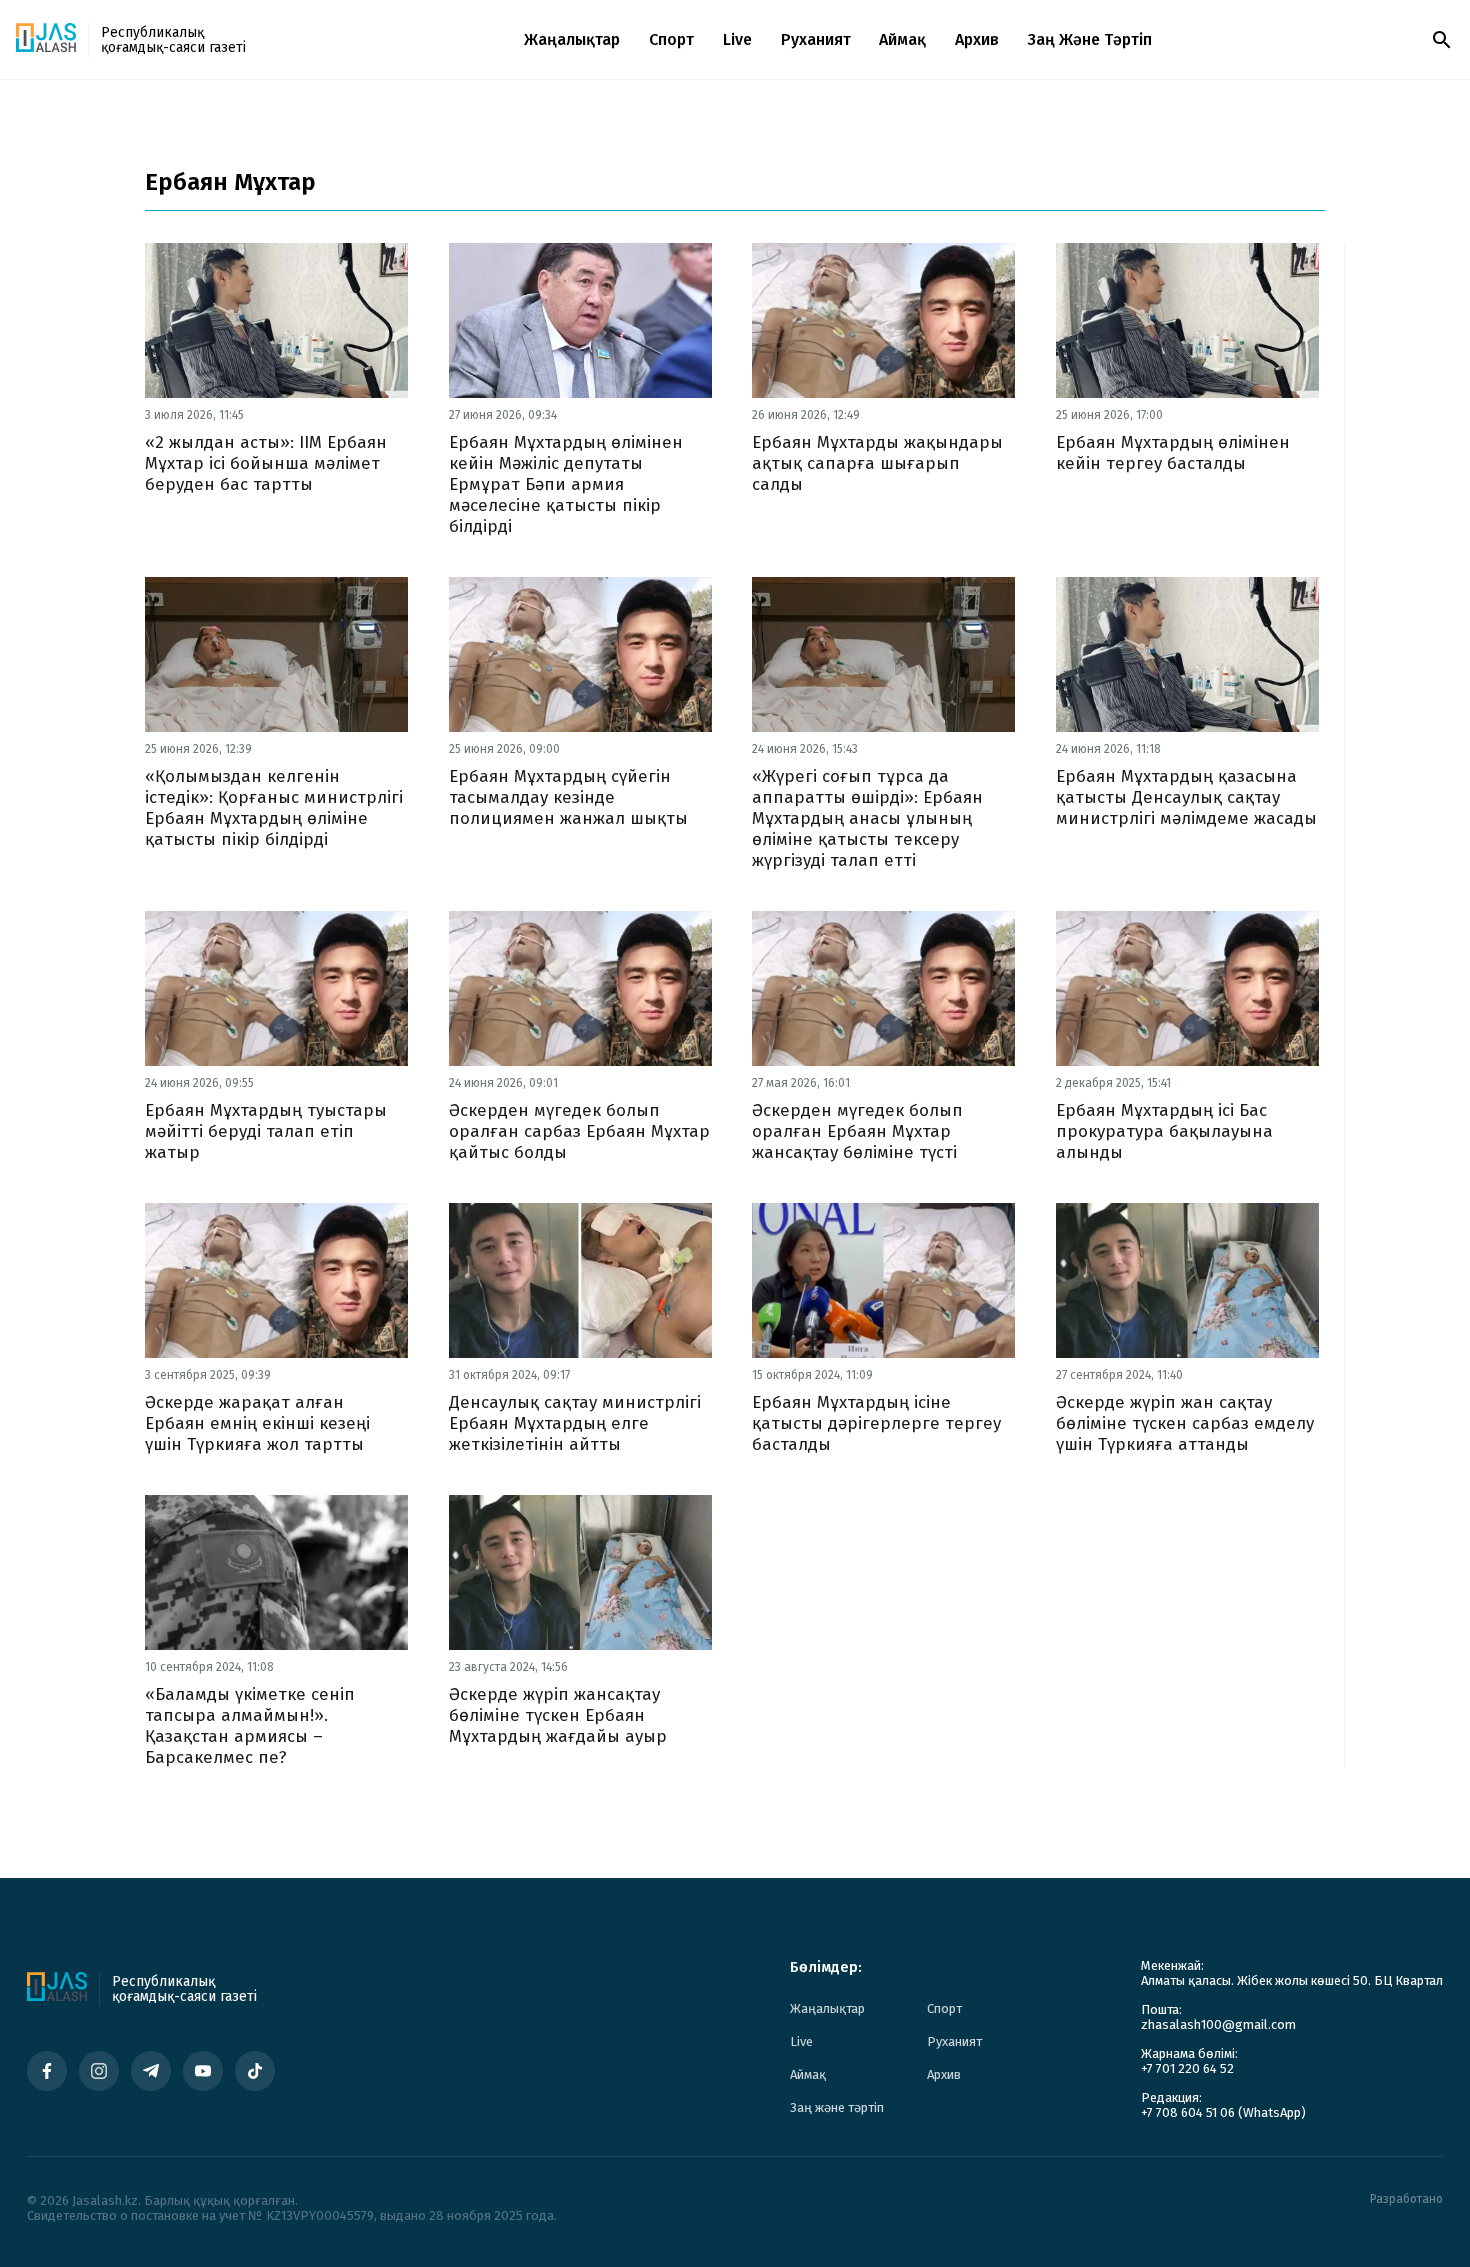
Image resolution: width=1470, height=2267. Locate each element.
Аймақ (902, 39)
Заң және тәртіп (1090, 39)
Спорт (671, 39)
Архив (977, 39)
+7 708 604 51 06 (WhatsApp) (1223, 2112)
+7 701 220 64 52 (1187, 2068)
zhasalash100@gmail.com (1218, 2024)
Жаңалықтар (572, 39)
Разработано (1406, 2199)
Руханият (816, 39)
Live (737, 39)
